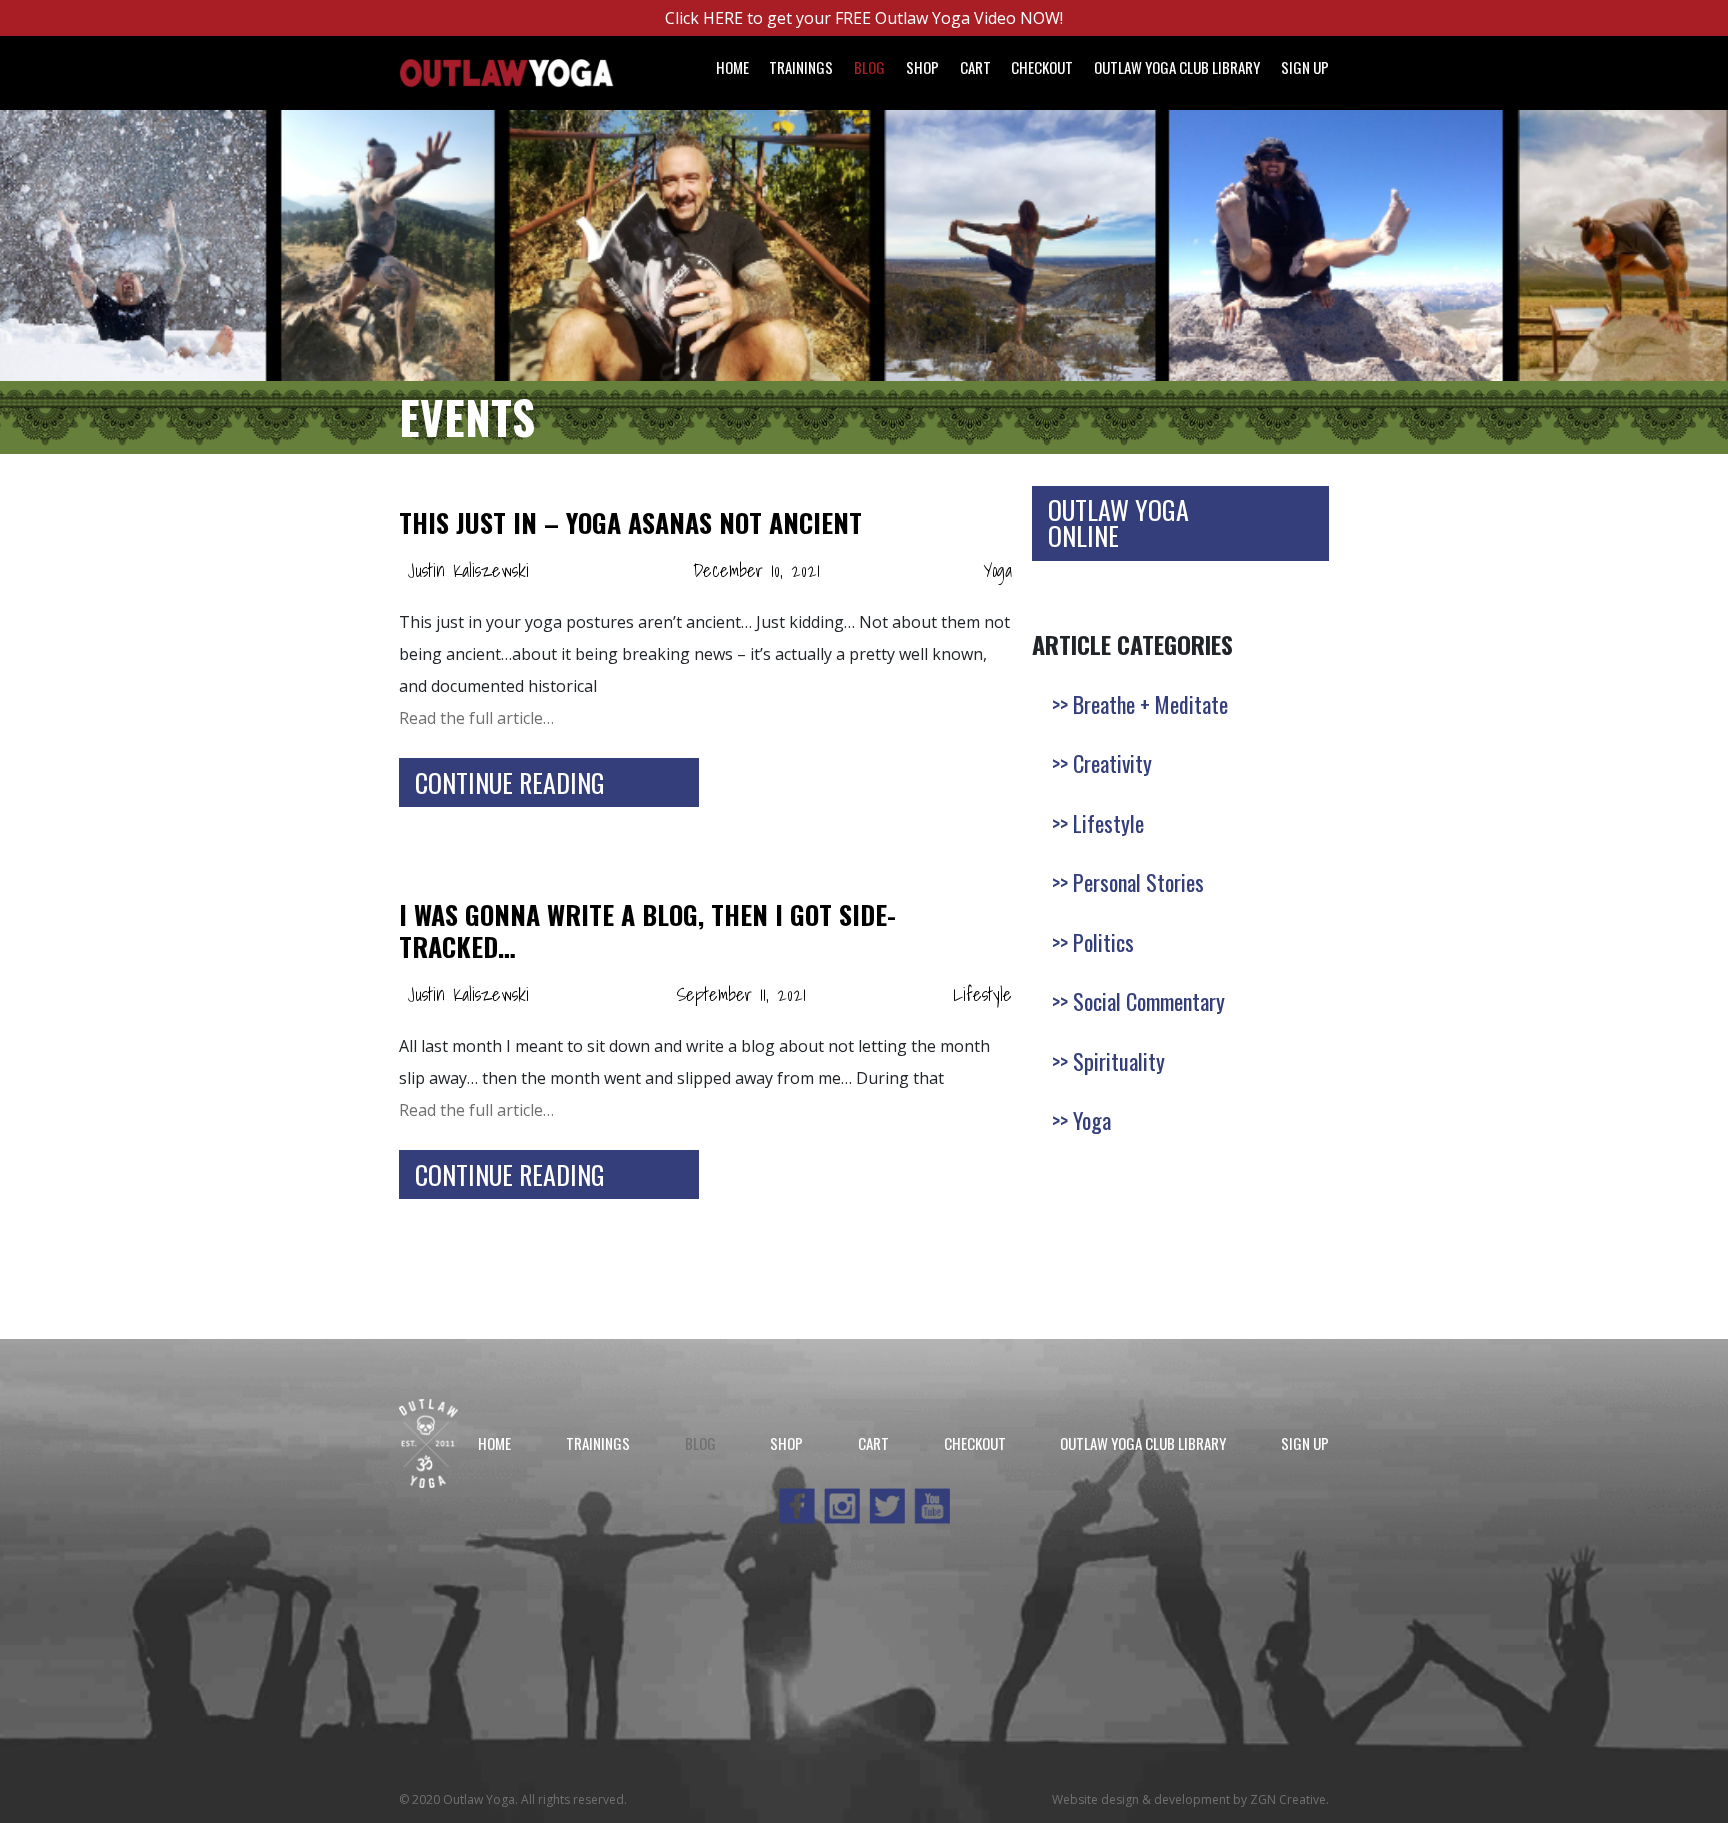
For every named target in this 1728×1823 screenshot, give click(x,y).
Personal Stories (1138, 882)
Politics (1103, 942)
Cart (975, 67)
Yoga (998, 570)
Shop (922, 67)
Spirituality (1119, 1061)
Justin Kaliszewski (468, 570)
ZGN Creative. (1289, 1799)
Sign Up (1305, 67)
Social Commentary (1149, 1001)
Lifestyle (982, 994)
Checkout (1042, 67)
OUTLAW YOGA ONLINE (1118, 522)
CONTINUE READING (510, 782)
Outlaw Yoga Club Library (1177, 67)
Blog (869, 67)
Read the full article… (476, 718)
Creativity (1112, 763)
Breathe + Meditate (1150, 704)
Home (732, 67)
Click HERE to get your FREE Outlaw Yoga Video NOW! (864, 18)
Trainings (801, 67)
